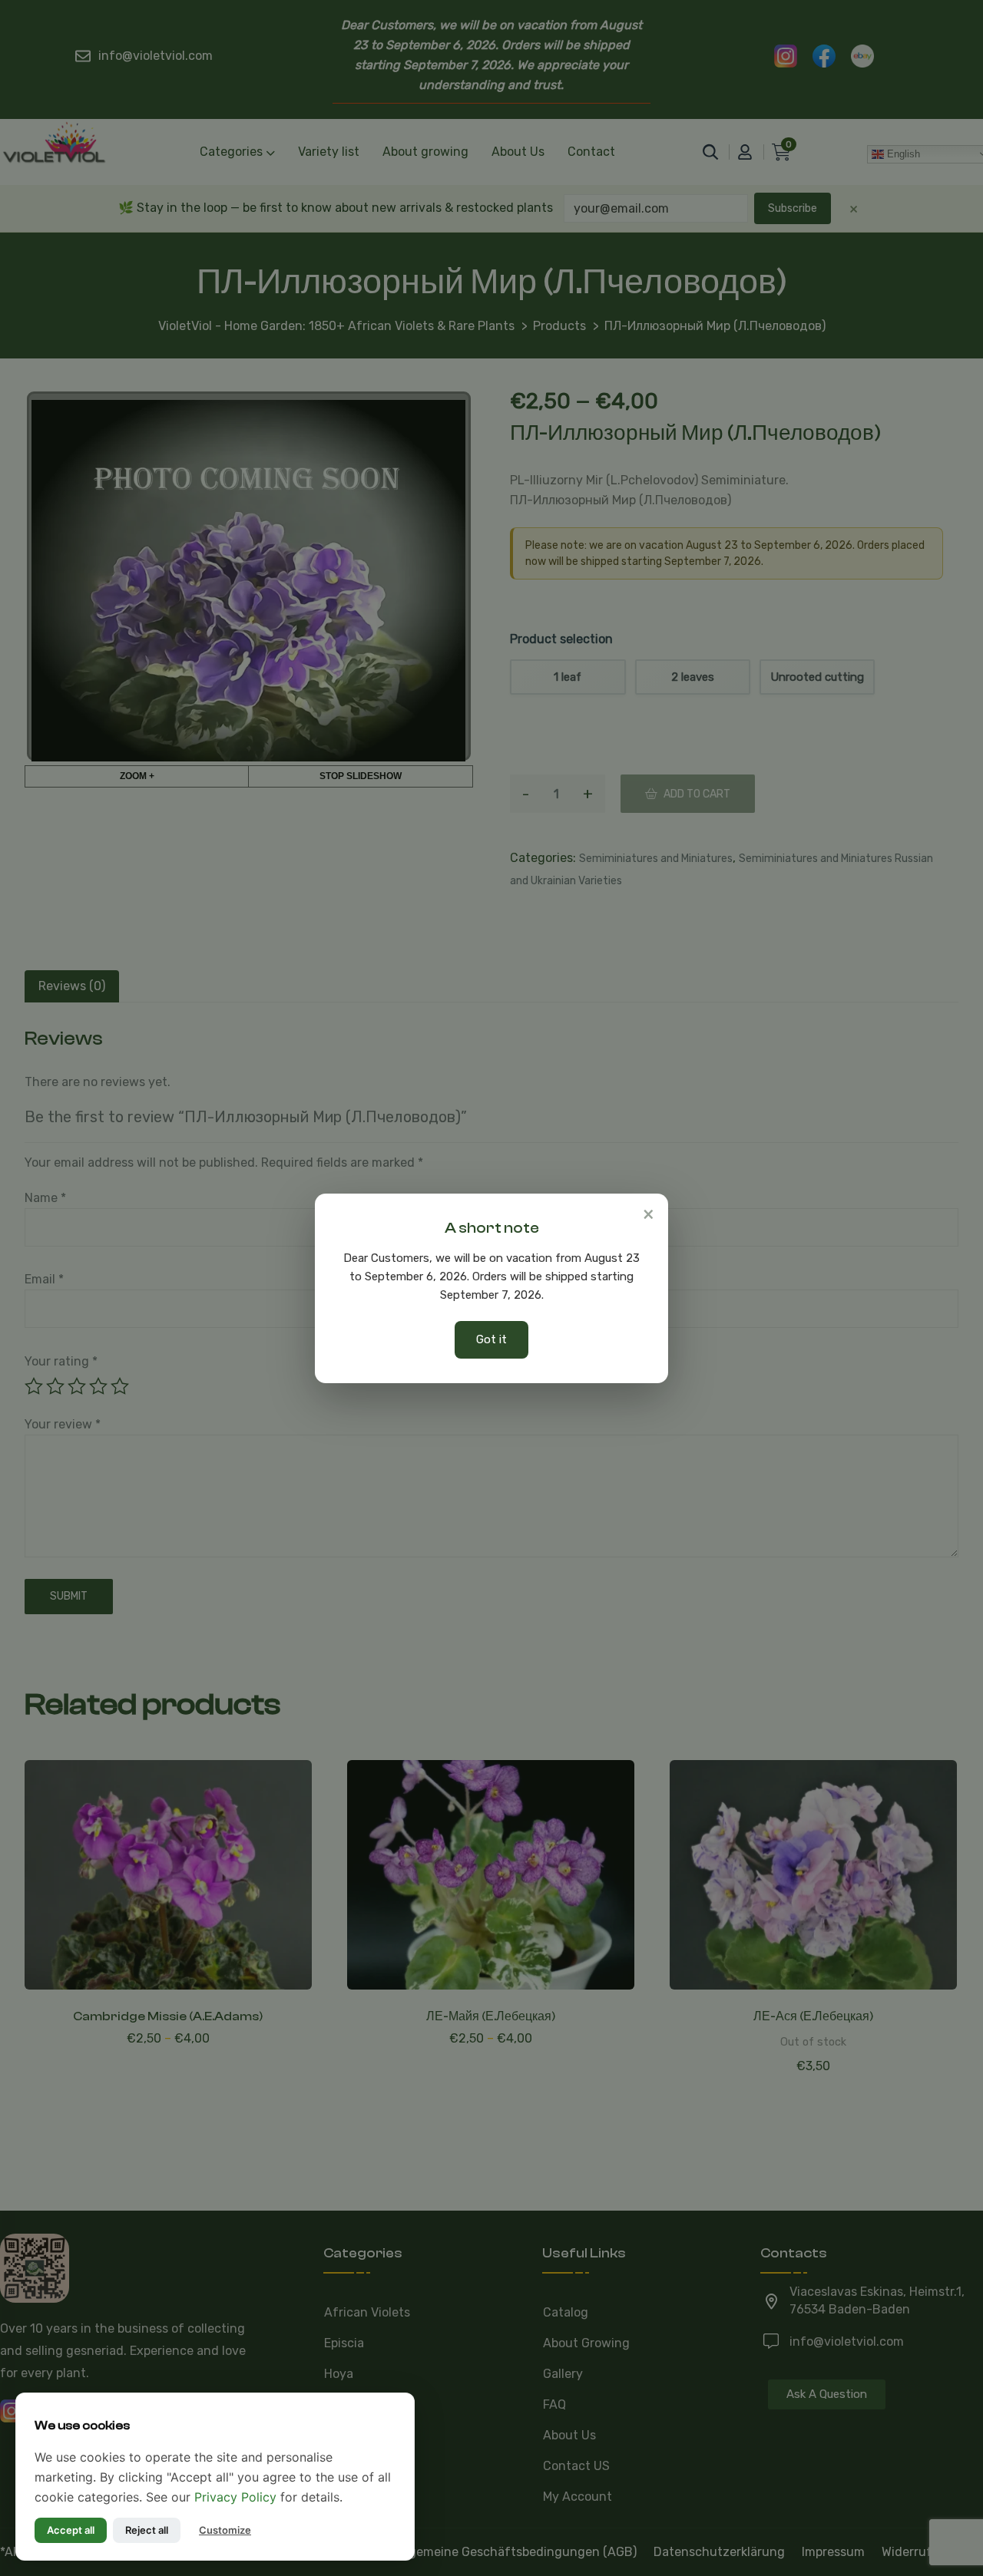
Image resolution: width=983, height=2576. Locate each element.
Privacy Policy (235, 2497)
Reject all (147, 2530)
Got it (491, 1339)
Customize (225, 2530)
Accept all (71, 2530)
